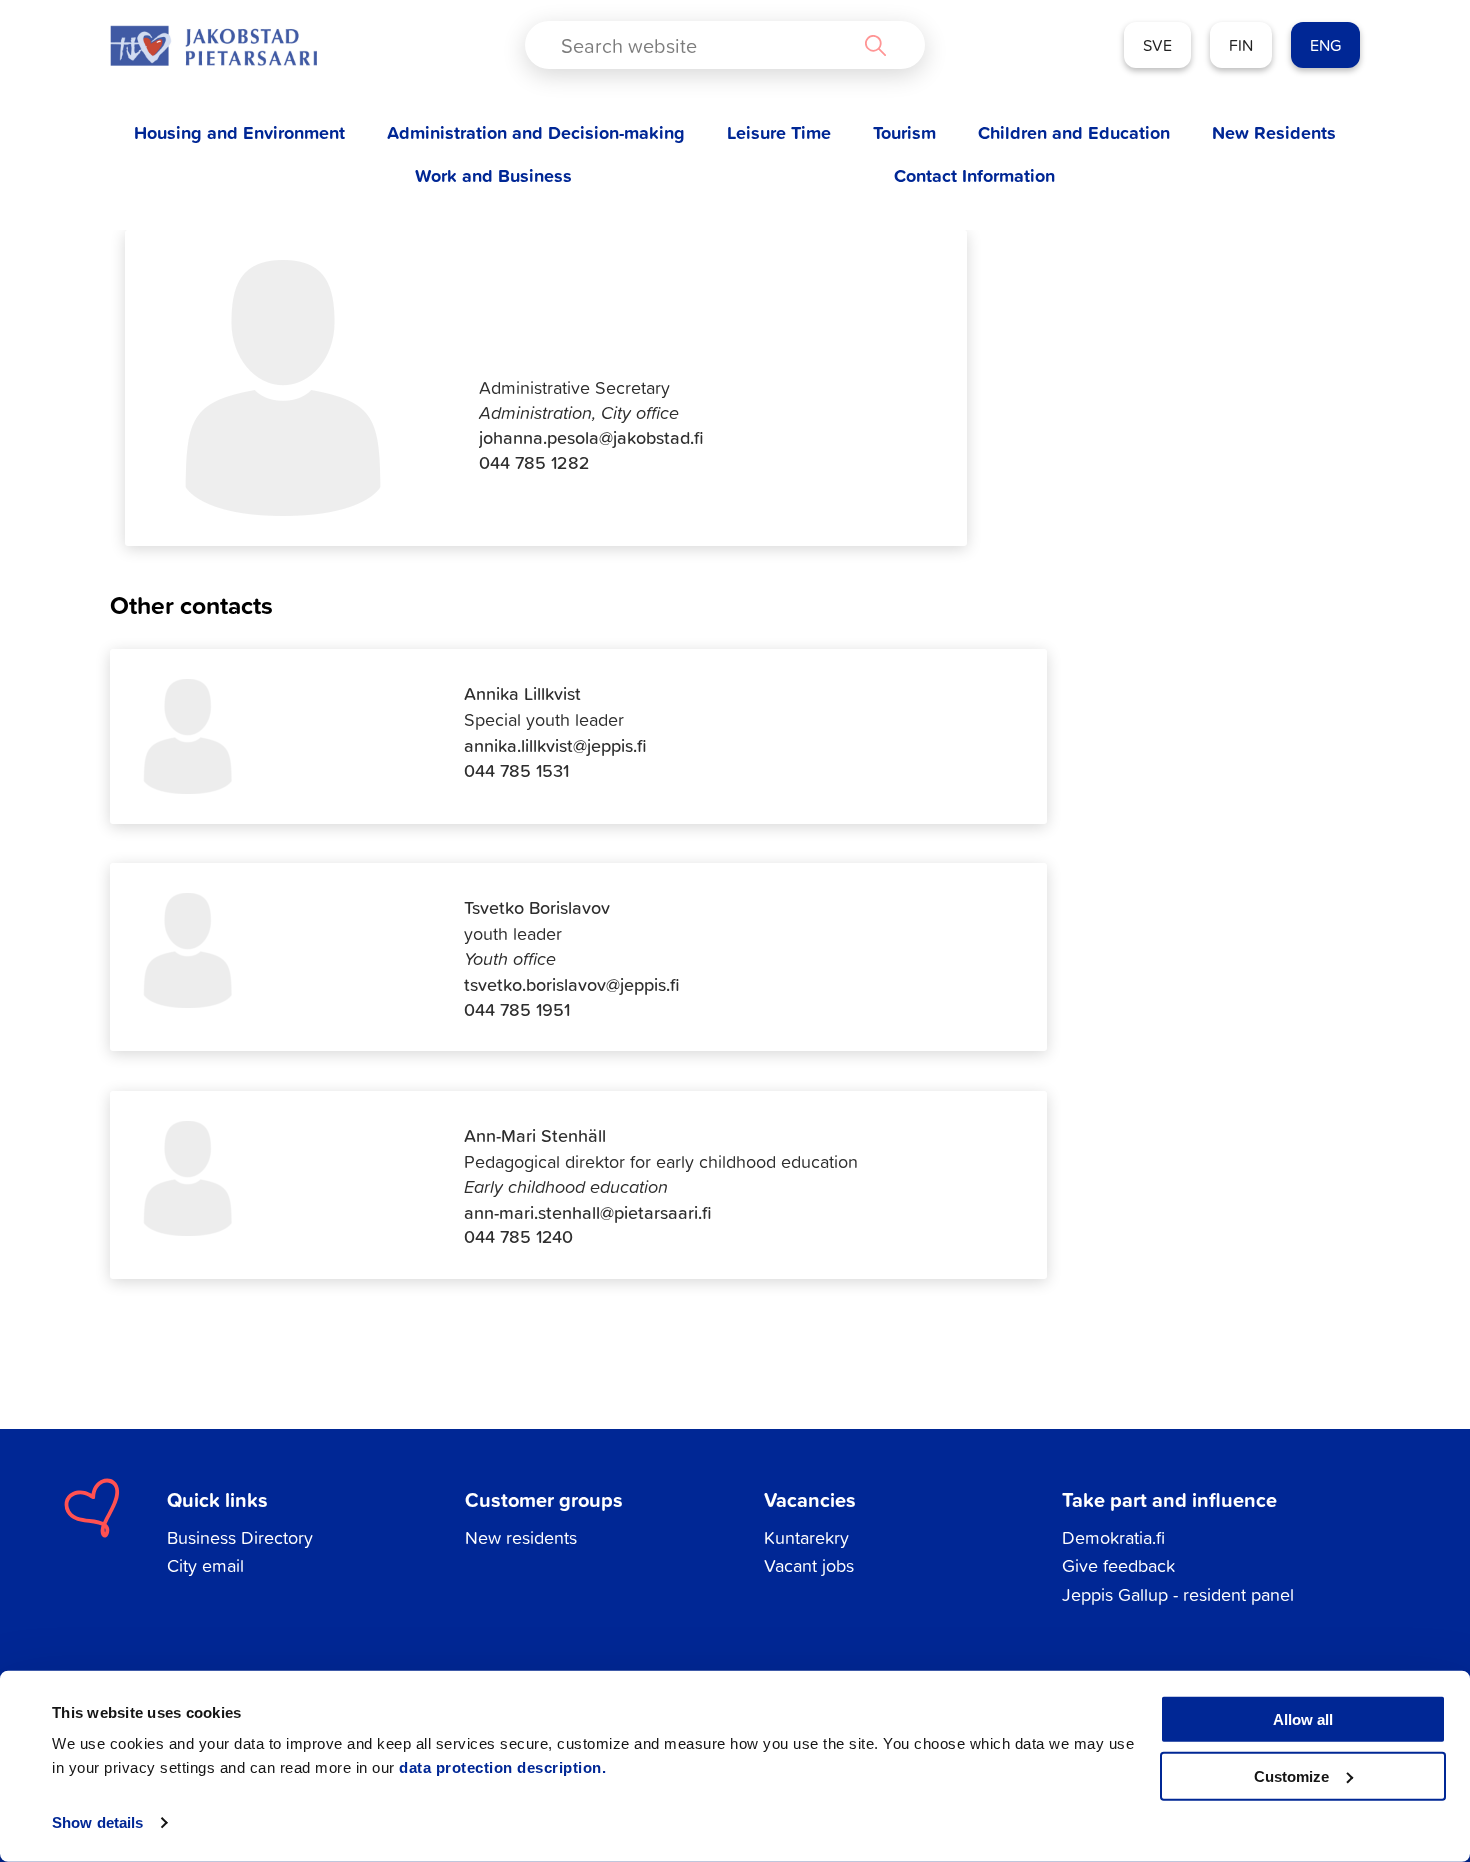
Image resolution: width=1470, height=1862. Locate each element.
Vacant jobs (809, 1565)
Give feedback (1118, 1565)
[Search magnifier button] (875, 45)
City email (205, 1565)
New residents (521, 1537)
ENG (1325, 45)
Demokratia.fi (1113, 1537)
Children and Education (1074, 132)
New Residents (1274, 132)
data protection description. (502, 1767)
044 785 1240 (518, 1236)
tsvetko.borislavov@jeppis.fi (572, 984)
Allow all (1303, 1719)
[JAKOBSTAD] (213, 45)
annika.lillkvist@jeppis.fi (555, 745)
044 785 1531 (516, 770)
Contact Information (974, 175)
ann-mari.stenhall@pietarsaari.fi (588, 1212)
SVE (1157, 45)
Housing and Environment (239, 132)
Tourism (904, 132)
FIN (1241, 45)
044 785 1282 (534, 462)
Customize (1291, 1775)
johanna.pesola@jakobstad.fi (591, 437)
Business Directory (240, 1537)
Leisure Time (779, 132)
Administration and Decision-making (536, 132)
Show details (97, 1822)
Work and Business (493, 175)
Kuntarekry (806, 1537)
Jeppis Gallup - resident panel (1178, 1594)
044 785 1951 (517, 1009)
